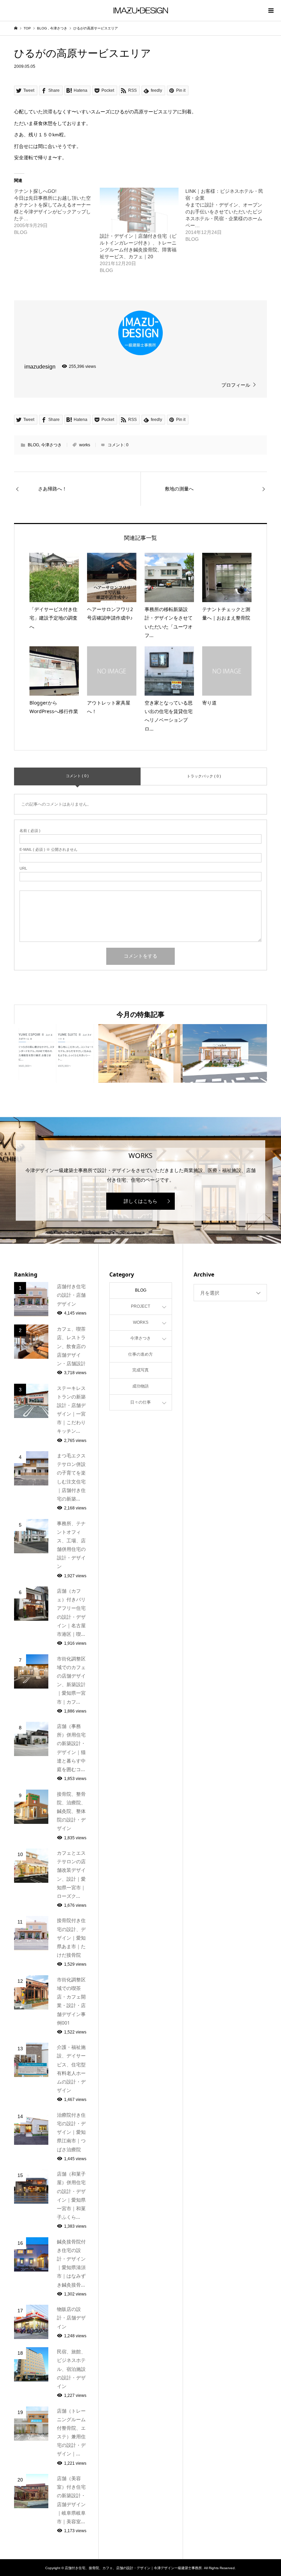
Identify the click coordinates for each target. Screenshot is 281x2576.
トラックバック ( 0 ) (204, 776)
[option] (56, 1053)
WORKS (141, 1322)
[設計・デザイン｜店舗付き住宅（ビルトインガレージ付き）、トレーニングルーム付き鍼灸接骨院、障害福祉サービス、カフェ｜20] (139, 210)
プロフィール (236, 385)
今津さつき (51, 445)
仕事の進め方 (140, 1354)
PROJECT (140, 1306)
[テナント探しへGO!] (57, 212)
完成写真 (140, 1370)
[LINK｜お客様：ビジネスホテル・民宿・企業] (228, 215)
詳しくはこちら (140, 1201)
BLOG (33, 445)
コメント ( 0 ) (77, 776)
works (85, 445)
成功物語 (140, 1386)
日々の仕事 (140, 1402)
